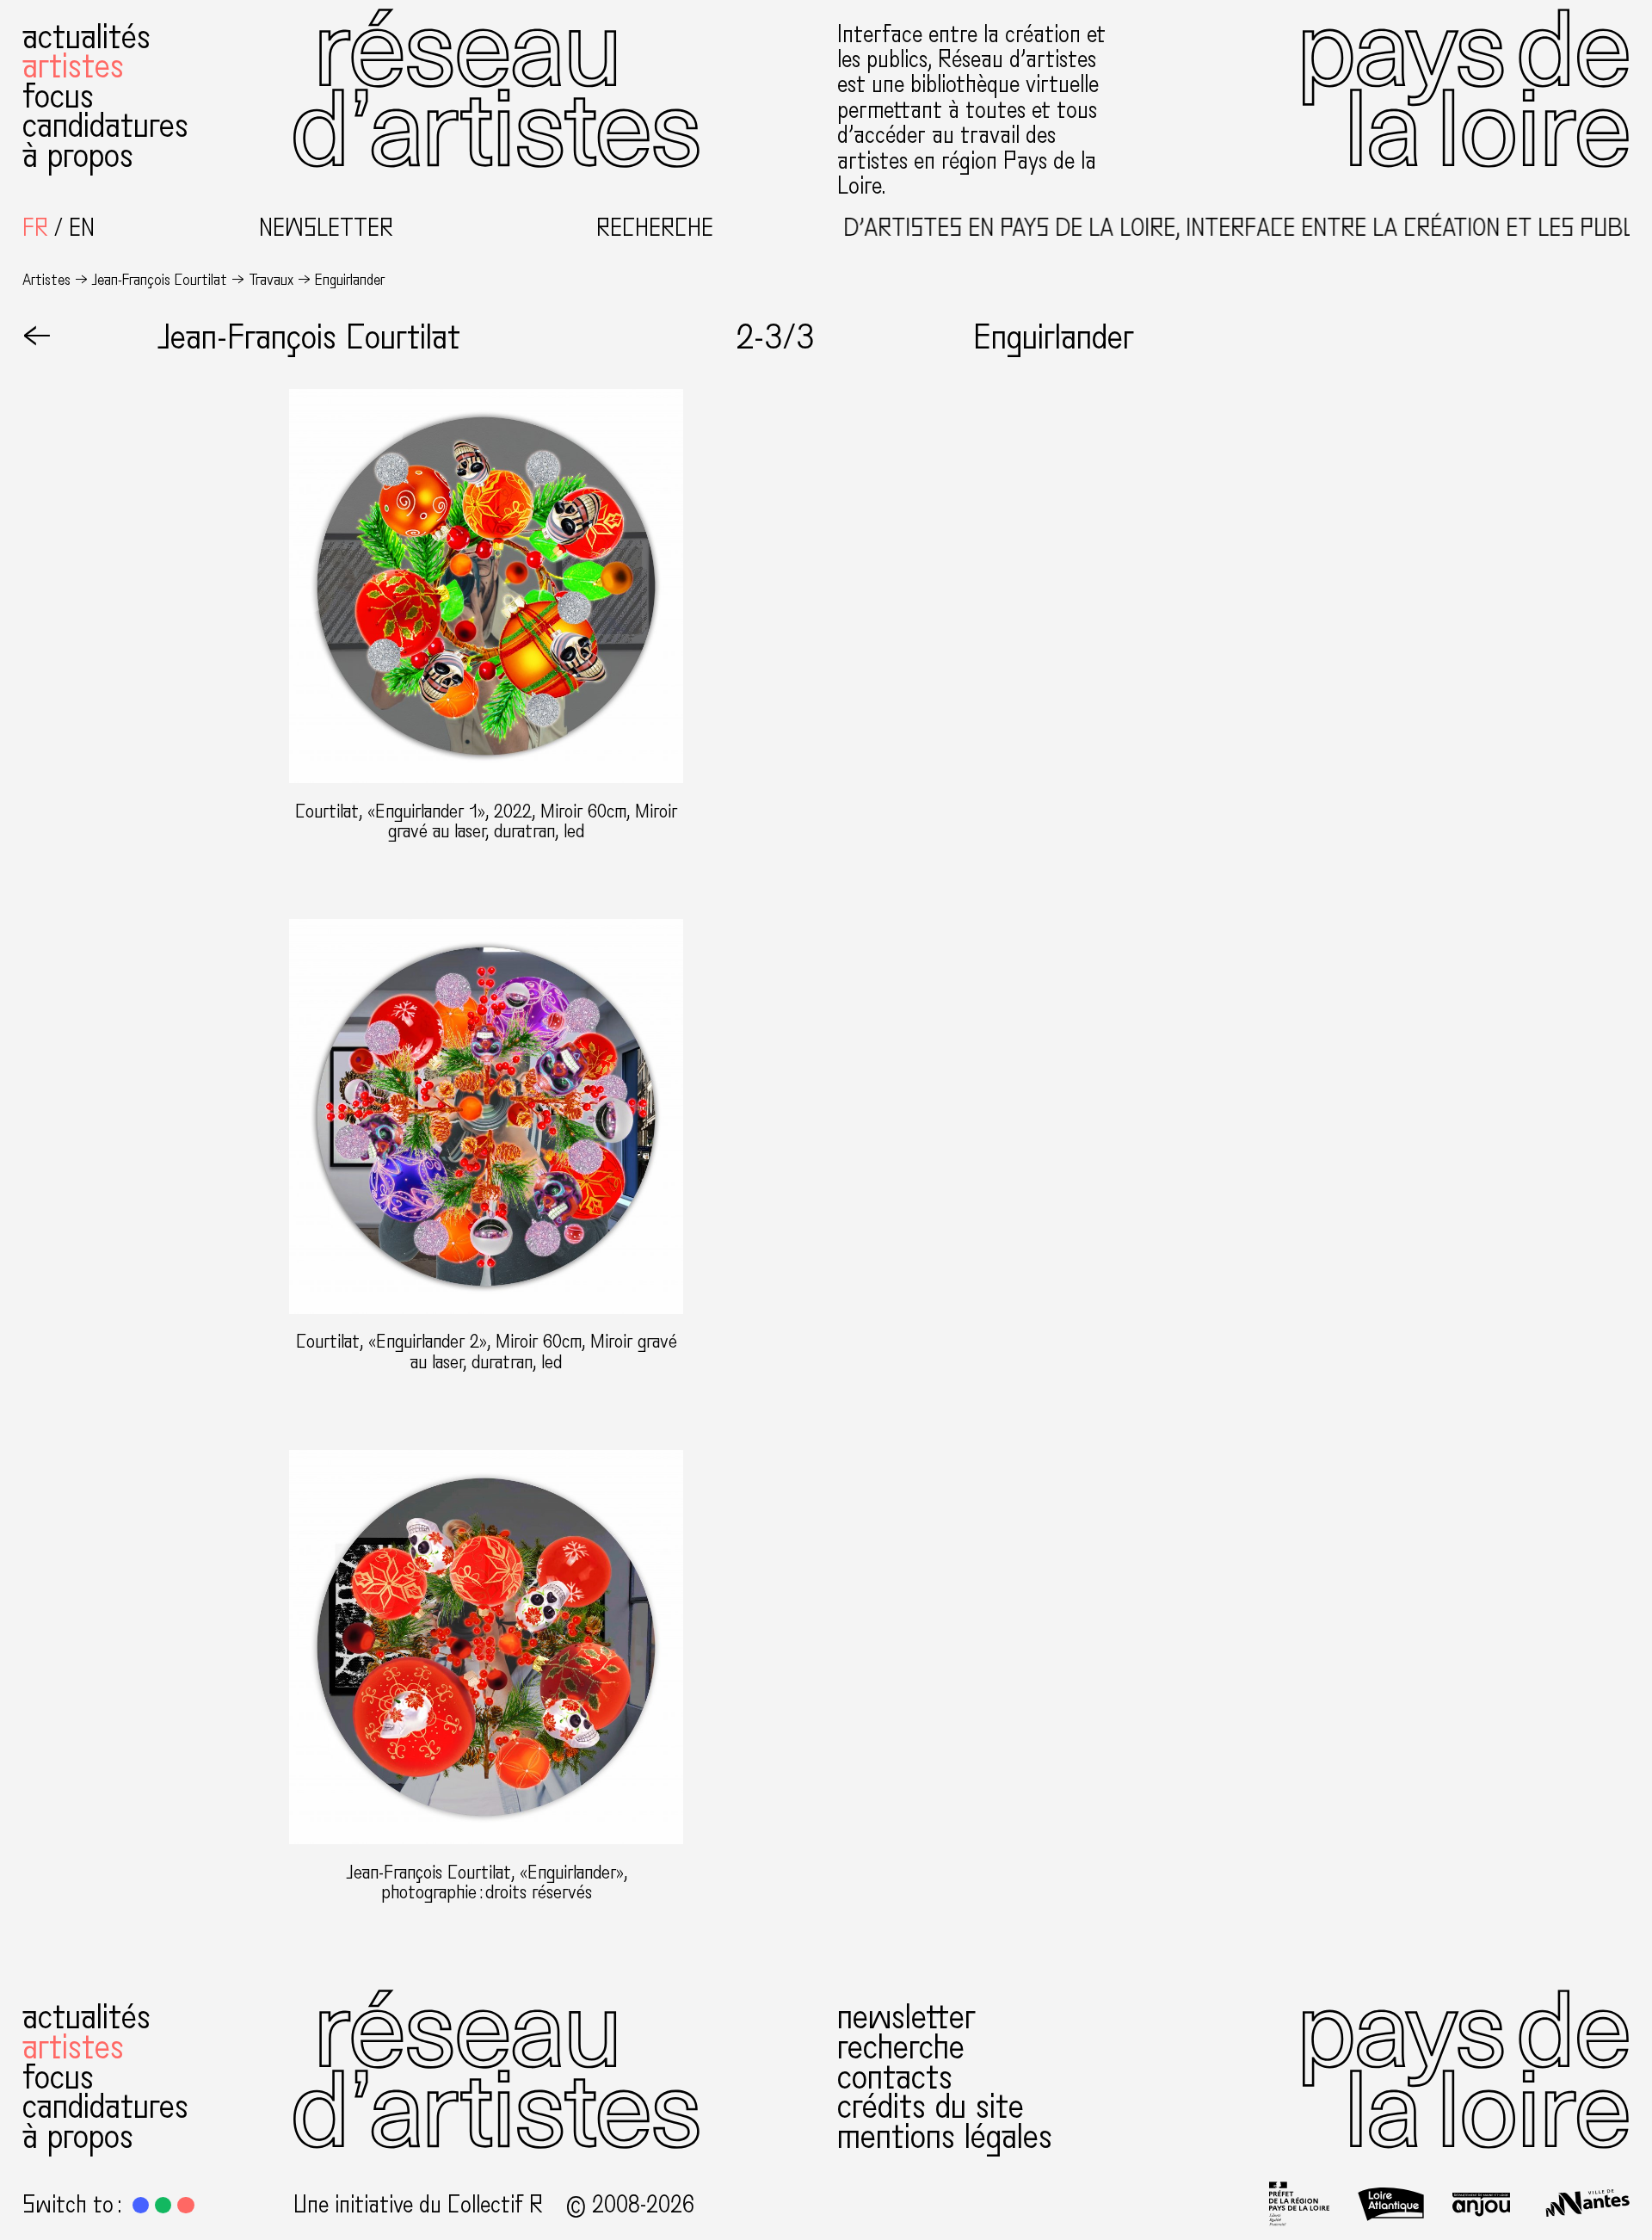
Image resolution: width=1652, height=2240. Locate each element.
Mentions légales (945, 2137)
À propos (78, 156)
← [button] (37, 337)
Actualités (86, 37)
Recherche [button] (655, 228)
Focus (58, 96)
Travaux (271, 280)
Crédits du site (931, 2107)
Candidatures (105, 126)
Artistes (73, 66)
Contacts (895, 2077)
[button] (141, 2205)
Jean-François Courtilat (160, 280)
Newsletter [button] (326, 228)
